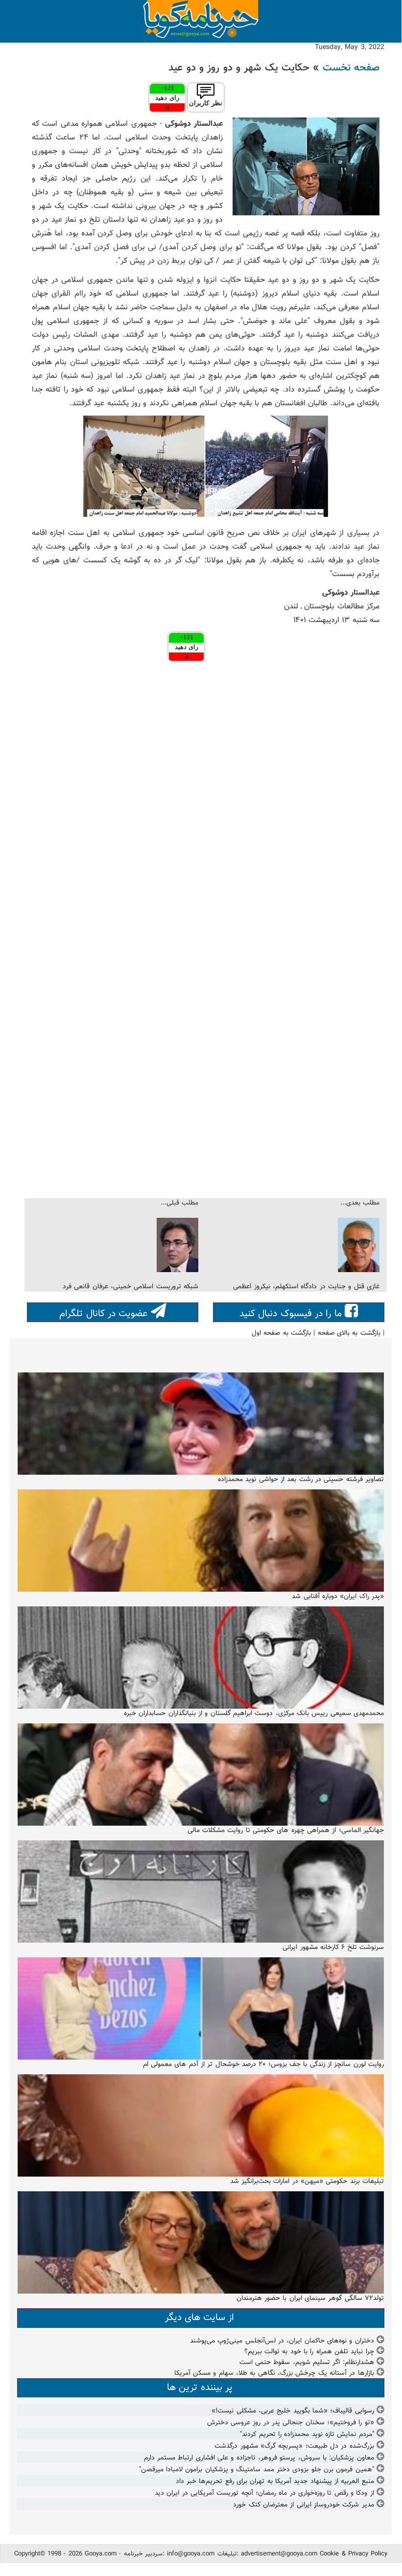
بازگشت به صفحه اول (281, 1333)
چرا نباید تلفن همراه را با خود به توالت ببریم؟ (309, 2352)
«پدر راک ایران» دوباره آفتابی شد (338, 1597)
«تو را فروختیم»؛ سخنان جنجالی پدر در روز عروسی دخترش (291, 2423)
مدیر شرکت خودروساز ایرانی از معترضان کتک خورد (303, 2505)
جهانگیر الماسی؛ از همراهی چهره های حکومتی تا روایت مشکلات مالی (286, 1831)
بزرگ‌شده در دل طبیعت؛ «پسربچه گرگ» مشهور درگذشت (294, 2446)
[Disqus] (206, 799)
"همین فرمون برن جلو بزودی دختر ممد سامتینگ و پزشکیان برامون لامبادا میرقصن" (257, 2470)
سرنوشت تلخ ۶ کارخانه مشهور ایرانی (333, 1948)
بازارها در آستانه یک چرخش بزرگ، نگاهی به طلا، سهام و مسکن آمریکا (274, 2373)
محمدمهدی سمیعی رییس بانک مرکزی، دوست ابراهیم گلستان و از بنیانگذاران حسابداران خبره (254, 1714)
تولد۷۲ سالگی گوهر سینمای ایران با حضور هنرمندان (310, 2298)
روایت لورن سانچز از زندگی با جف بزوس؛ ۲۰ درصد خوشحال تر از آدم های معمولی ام (263, 2065)
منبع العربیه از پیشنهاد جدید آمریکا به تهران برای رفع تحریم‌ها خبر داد (275, 2482)
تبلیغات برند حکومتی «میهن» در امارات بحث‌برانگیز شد (307, 2181)
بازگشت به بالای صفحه (349, 1333)
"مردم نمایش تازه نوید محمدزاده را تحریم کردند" (307, 2435)
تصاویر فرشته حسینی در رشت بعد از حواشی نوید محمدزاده (301, 1480)
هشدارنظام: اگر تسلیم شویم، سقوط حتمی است (307, 2363)
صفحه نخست (351, 68)
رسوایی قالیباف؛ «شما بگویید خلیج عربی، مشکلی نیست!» (293, 2411)
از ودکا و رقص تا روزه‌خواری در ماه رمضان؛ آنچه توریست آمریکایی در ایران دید (264, 2493)
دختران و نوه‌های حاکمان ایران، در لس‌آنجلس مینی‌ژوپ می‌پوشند (282, 2341)
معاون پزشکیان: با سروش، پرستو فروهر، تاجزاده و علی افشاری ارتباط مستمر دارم (259, 2458)
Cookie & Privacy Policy (354, 2554)
